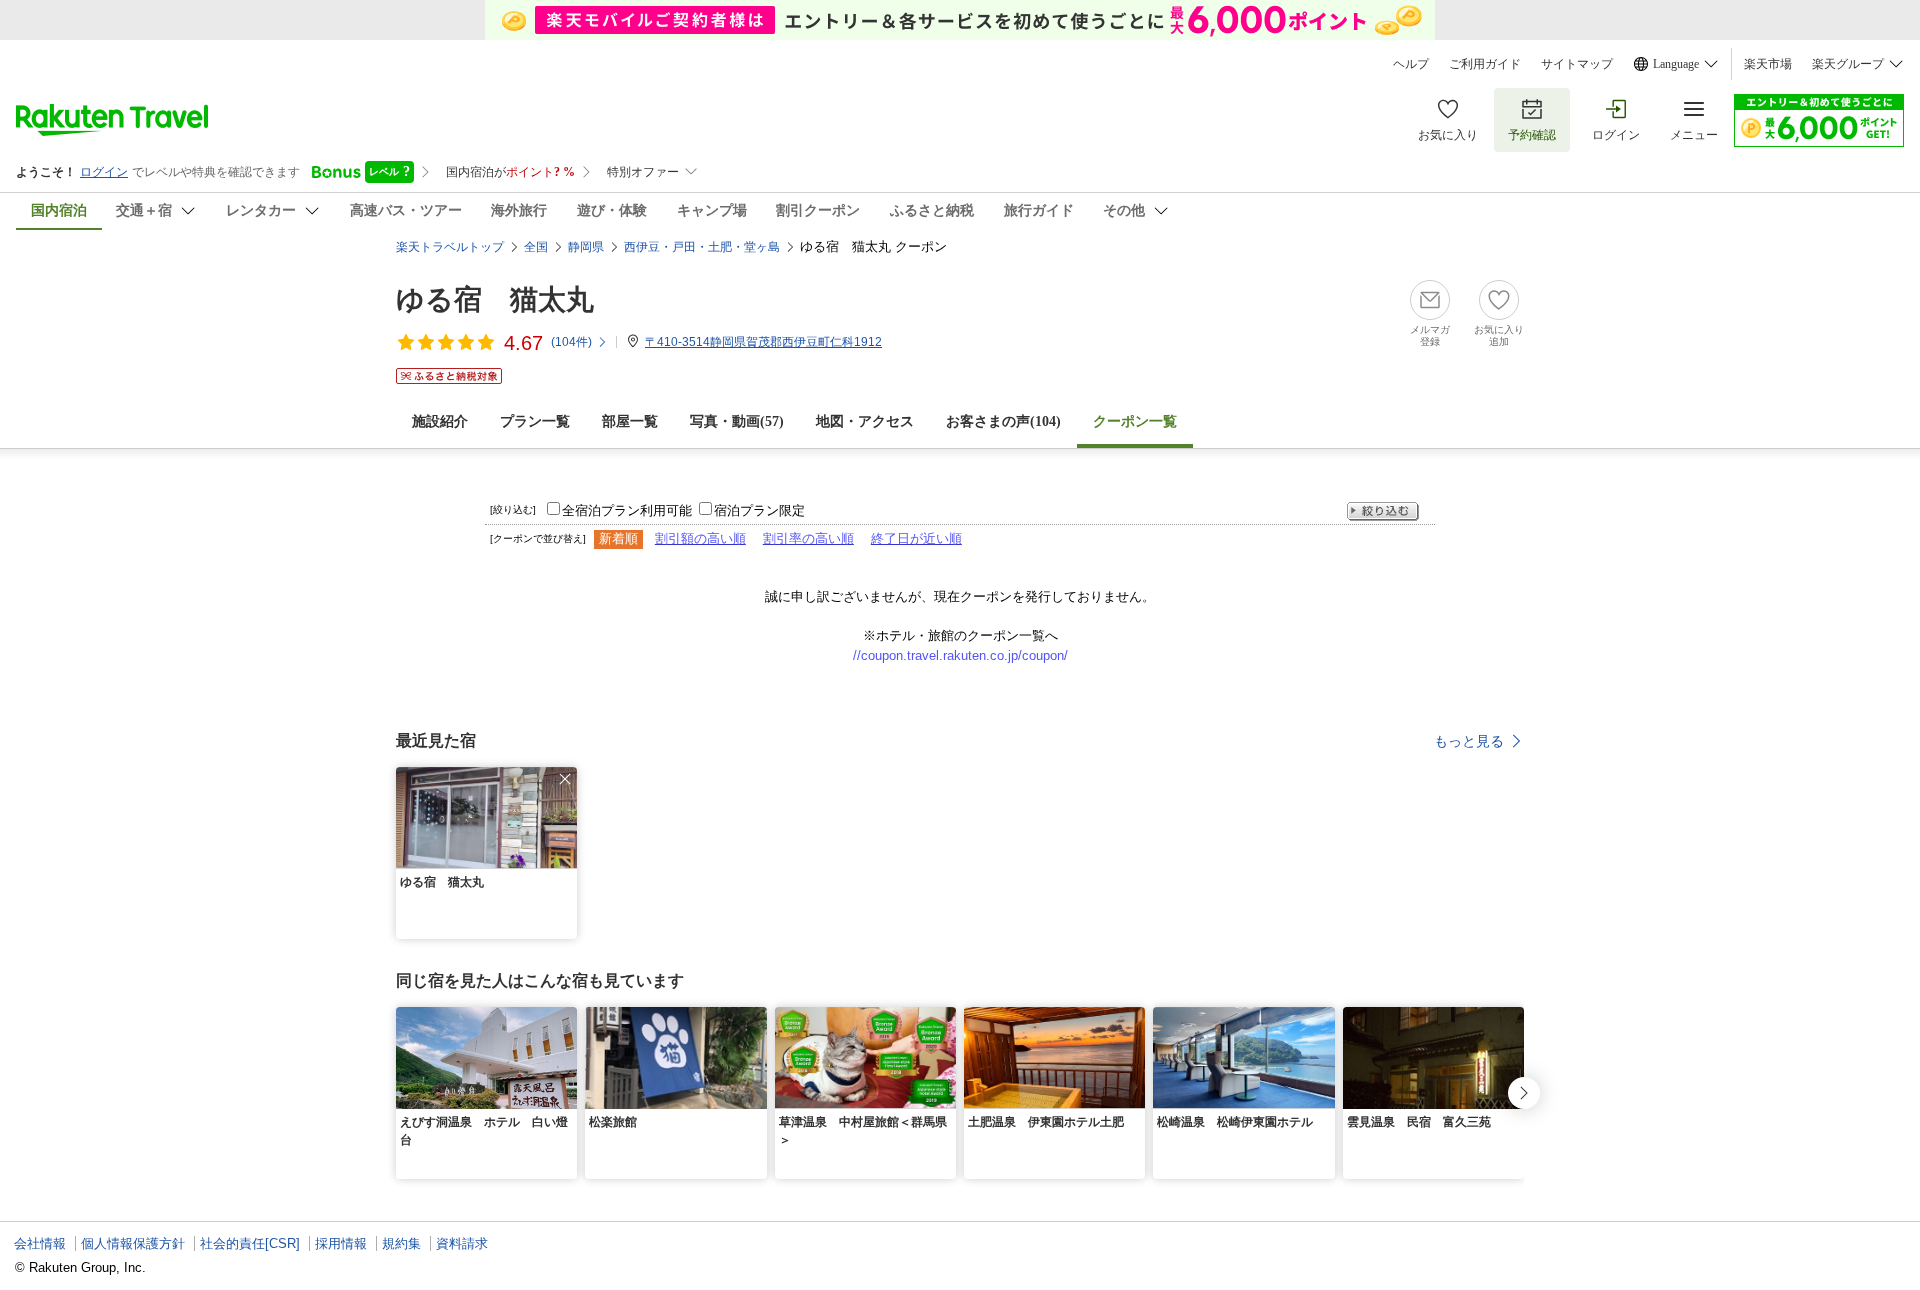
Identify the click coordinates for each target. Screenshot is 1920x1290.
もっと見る (1469, 741)
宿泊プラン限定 (759, 510)
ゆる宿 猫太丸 (495, 299)
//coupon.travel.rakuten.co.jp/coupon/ (960, 655)
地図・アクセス (865, 421)
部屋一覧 (630, 421)
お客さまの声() (1003, 421)
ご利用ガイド (1485, 64)
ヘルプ (1411, 64)
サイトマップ (1577, 64)
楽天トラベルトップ (450, 247)
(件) (571, 342)
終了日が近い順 (916, 538)
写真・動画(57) (737, 421)
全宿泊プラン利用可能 (627, 510)
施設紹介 (440, 421)
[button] (565, 779)
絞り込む (1383, 511)
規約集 (401, 1243)
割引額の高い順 (700, 538)
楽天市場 (1768, 64)
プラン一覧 (535, 421)
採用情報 (341, 1243)
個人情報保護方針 (133, 1243)
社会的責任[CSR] (250, 1243)
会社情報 (40, 1243)
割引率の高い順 (808, 538)
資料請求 (462, 1243)
